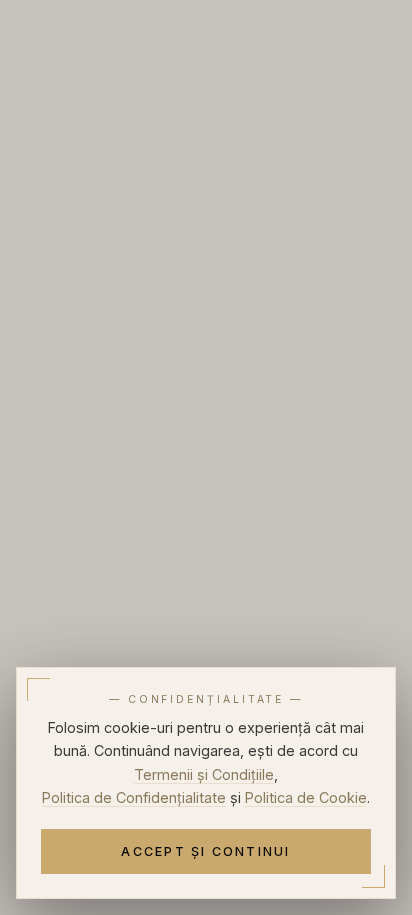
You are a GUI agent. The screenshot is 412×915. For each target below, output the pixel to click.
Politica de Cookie (306, 797)
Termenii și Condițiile (204, 774)
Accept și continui (205, 851)
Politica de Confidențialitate (134, 797)
